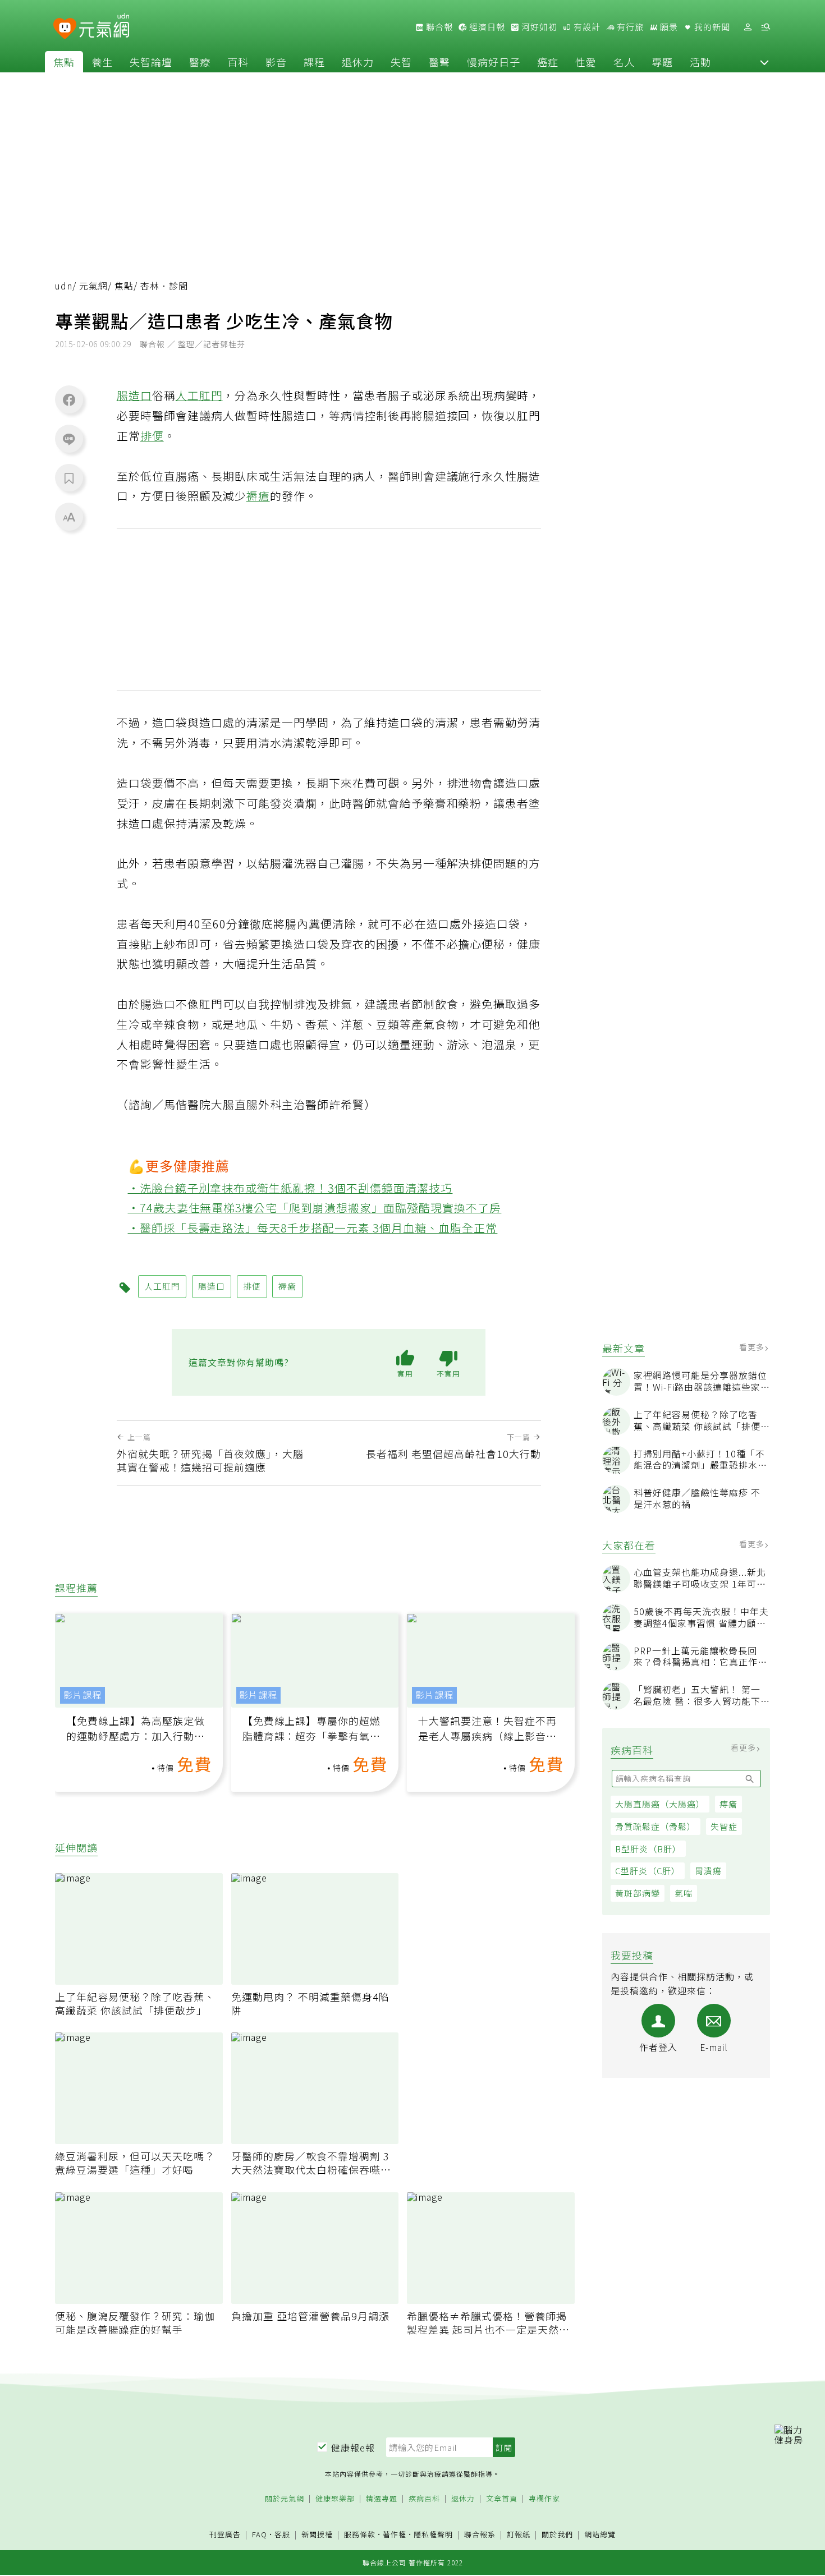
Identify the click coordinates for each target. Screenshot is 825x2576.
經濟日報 (486, 27)
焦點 (64, 62)
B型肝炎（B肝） (648, 1849)
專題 (662, 62)
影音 (276, 62)
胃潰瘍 (708, 1871)
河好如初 (538, 27)
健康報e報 (353, 2448)
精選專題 (382, 2499)
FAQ (260, 2534)
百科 (238, 62)
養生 (102, 62)
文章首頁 (502, 2499)
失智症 (724, 1826)
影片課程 (82, 1695)
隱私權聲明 (433, 2534)
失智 (401, 62)
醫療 (200, 62)
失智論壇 (151, 62)
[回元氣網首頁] (104, 27)
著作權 (395, 2534)
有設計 (586, 27)
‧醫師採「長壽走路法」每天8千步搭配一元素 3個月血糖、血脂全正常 (313, 1228)
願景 (668, 27)
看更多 (753, 1347)
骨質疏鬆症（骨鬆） (656, 1826)
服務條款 (360, 2534)
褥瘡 (258, 496)
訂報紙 (519, 2535)
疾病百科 (424, 2499)
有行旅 (629, 27)
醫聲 (439, 62)
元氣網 (93, 286)
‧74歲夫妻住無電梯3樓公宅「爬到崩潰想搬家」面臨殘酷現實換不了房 (315, 1208)
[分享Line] (69, 439)
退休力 (358, 62)
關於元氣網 (285, 2499)
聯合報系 (480, 2535)
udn (64, 286)
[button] (764, 62)
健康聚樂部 (335, 2499)
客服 (282, 2534)
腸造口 (134, 395)
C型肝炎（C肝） (648, 1871)
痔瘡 (728, 1804)
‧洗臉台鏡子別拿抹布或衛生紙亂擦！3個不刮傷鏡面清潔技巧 (290, 1188)
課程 (314, 62)
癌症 (548, 62)
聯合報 (438, 27)
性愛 (586, 62)
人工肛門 (199, 395)
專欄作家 (544, 2499)
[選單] (766, 27)
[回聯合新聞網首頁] (65, 29)
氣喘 (684, 1893)
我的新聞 (711, 27)
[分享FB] (69, 399)
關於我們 (557, 2535)
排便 (152, 436)
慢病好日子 (494, 62)
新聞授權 (317, 2535)
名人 (624, 62)
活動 (700, 62)
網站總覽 (600, 2535)
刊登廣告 (225, 2535)
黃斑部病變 (638, 1893)
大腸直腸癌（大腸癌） (660, 1804)
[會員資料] (748, 27)
